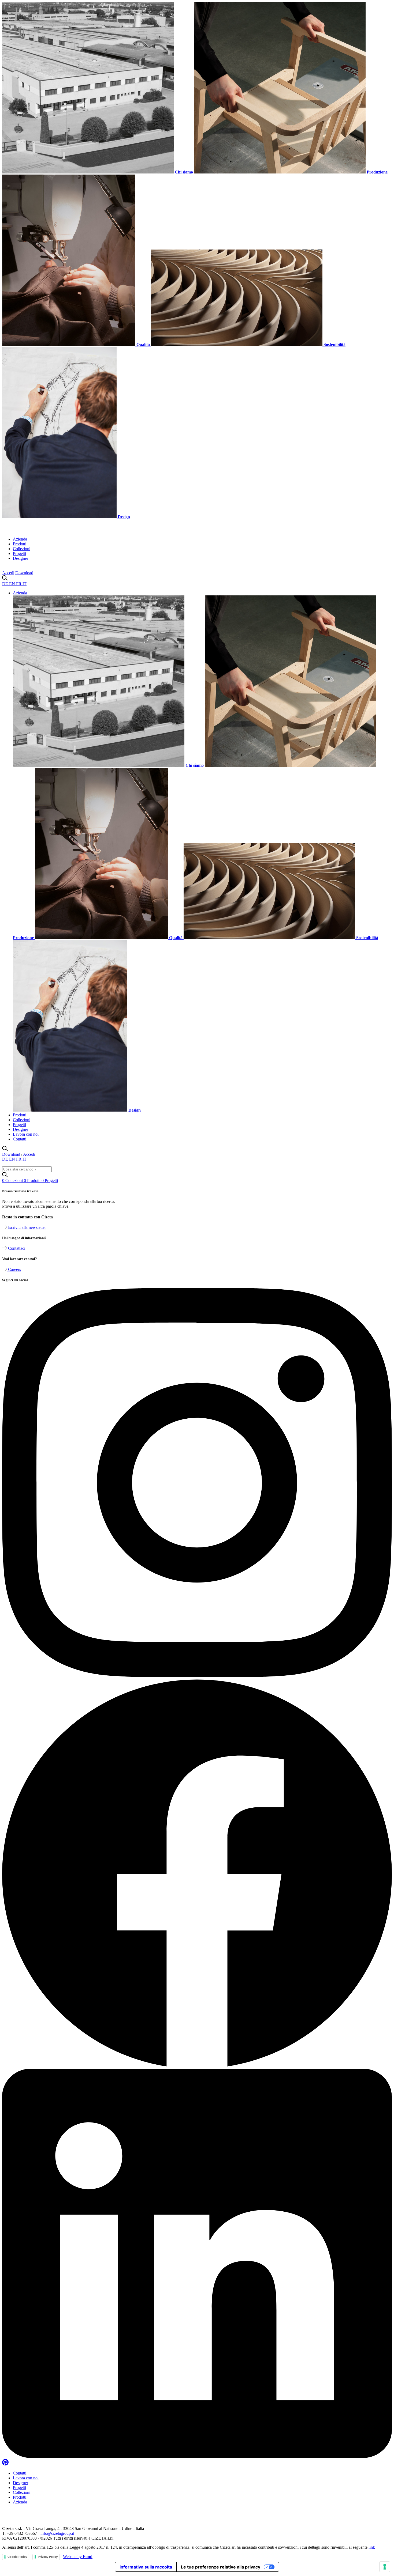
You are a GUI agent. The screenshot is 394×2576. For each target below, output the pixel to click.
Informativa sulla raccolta (146, 2567)
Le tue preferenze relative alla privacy (221, 2567)
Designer (21, 558)
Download (24, 573)
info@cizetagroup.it (57, 2533)
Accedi (8, 573)
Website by (78, 2557)
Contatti (20, 1139)
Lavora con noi (26, 1134)
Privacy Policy (48, 2557)
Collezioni (22, 549)
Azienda (20, 539)
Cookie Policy (17, 2557)
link (372, 2547)
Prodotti (20, 544)
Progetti (19, 554)
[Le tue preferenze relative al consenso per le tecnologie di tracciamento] (385, 2567)
